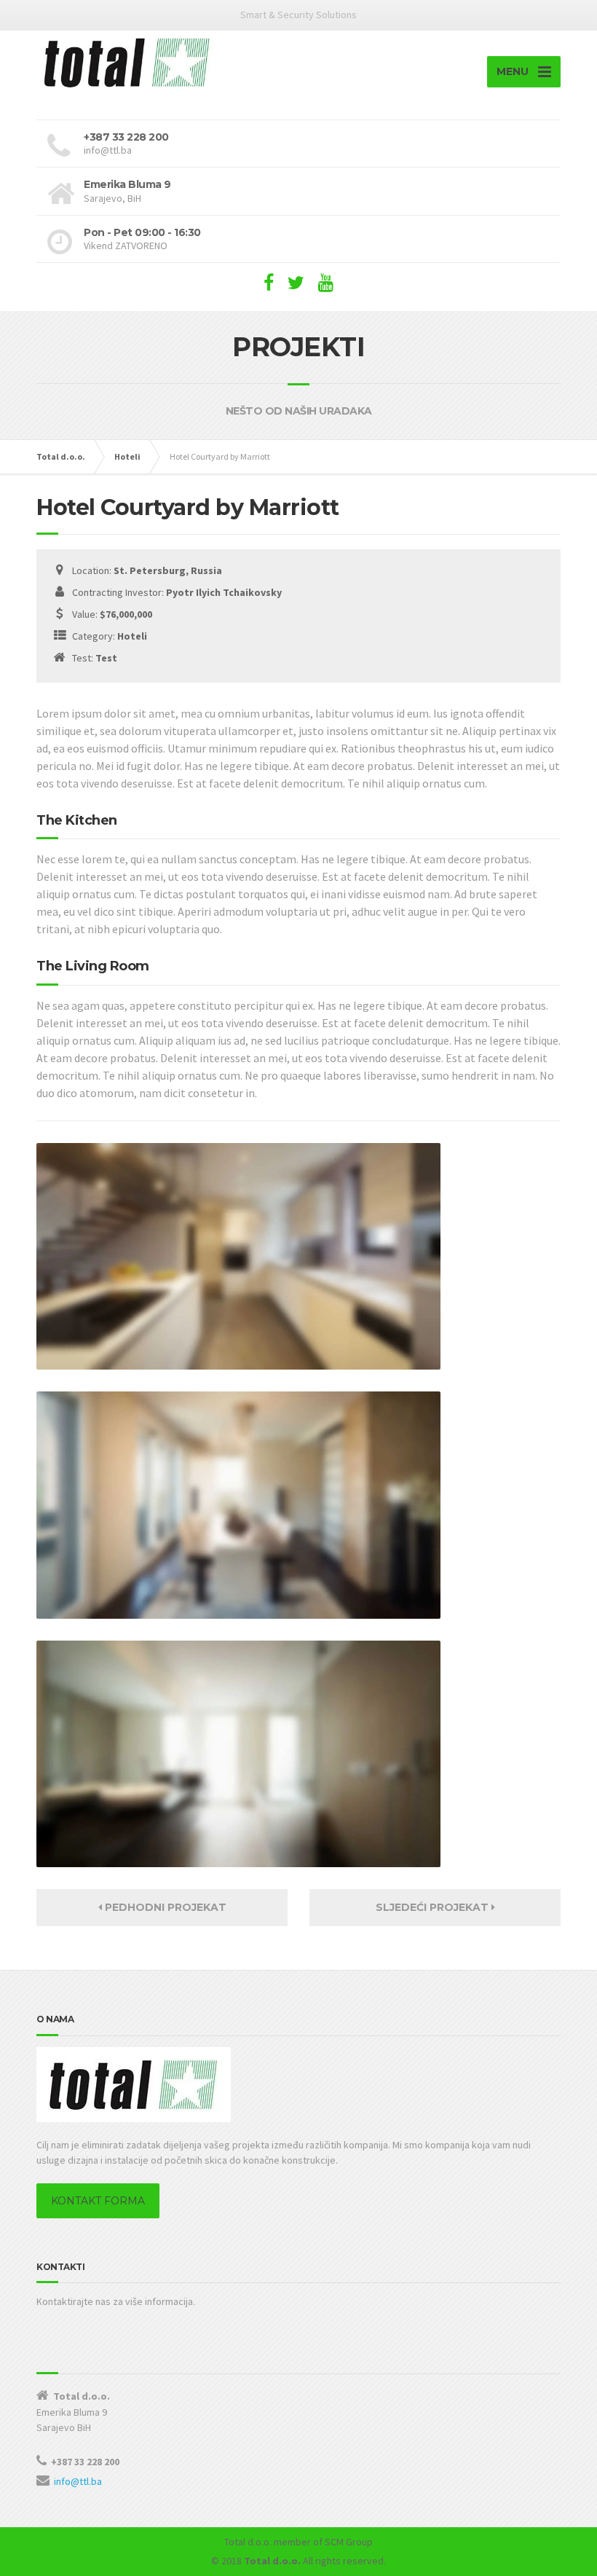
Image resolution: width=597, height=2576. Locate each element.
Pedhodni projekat (164, 1907)
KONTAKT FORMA (98, 2201)
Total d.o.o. (248, 2542)
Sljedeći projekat (434, 1907)
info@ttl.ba (78, 2481)
